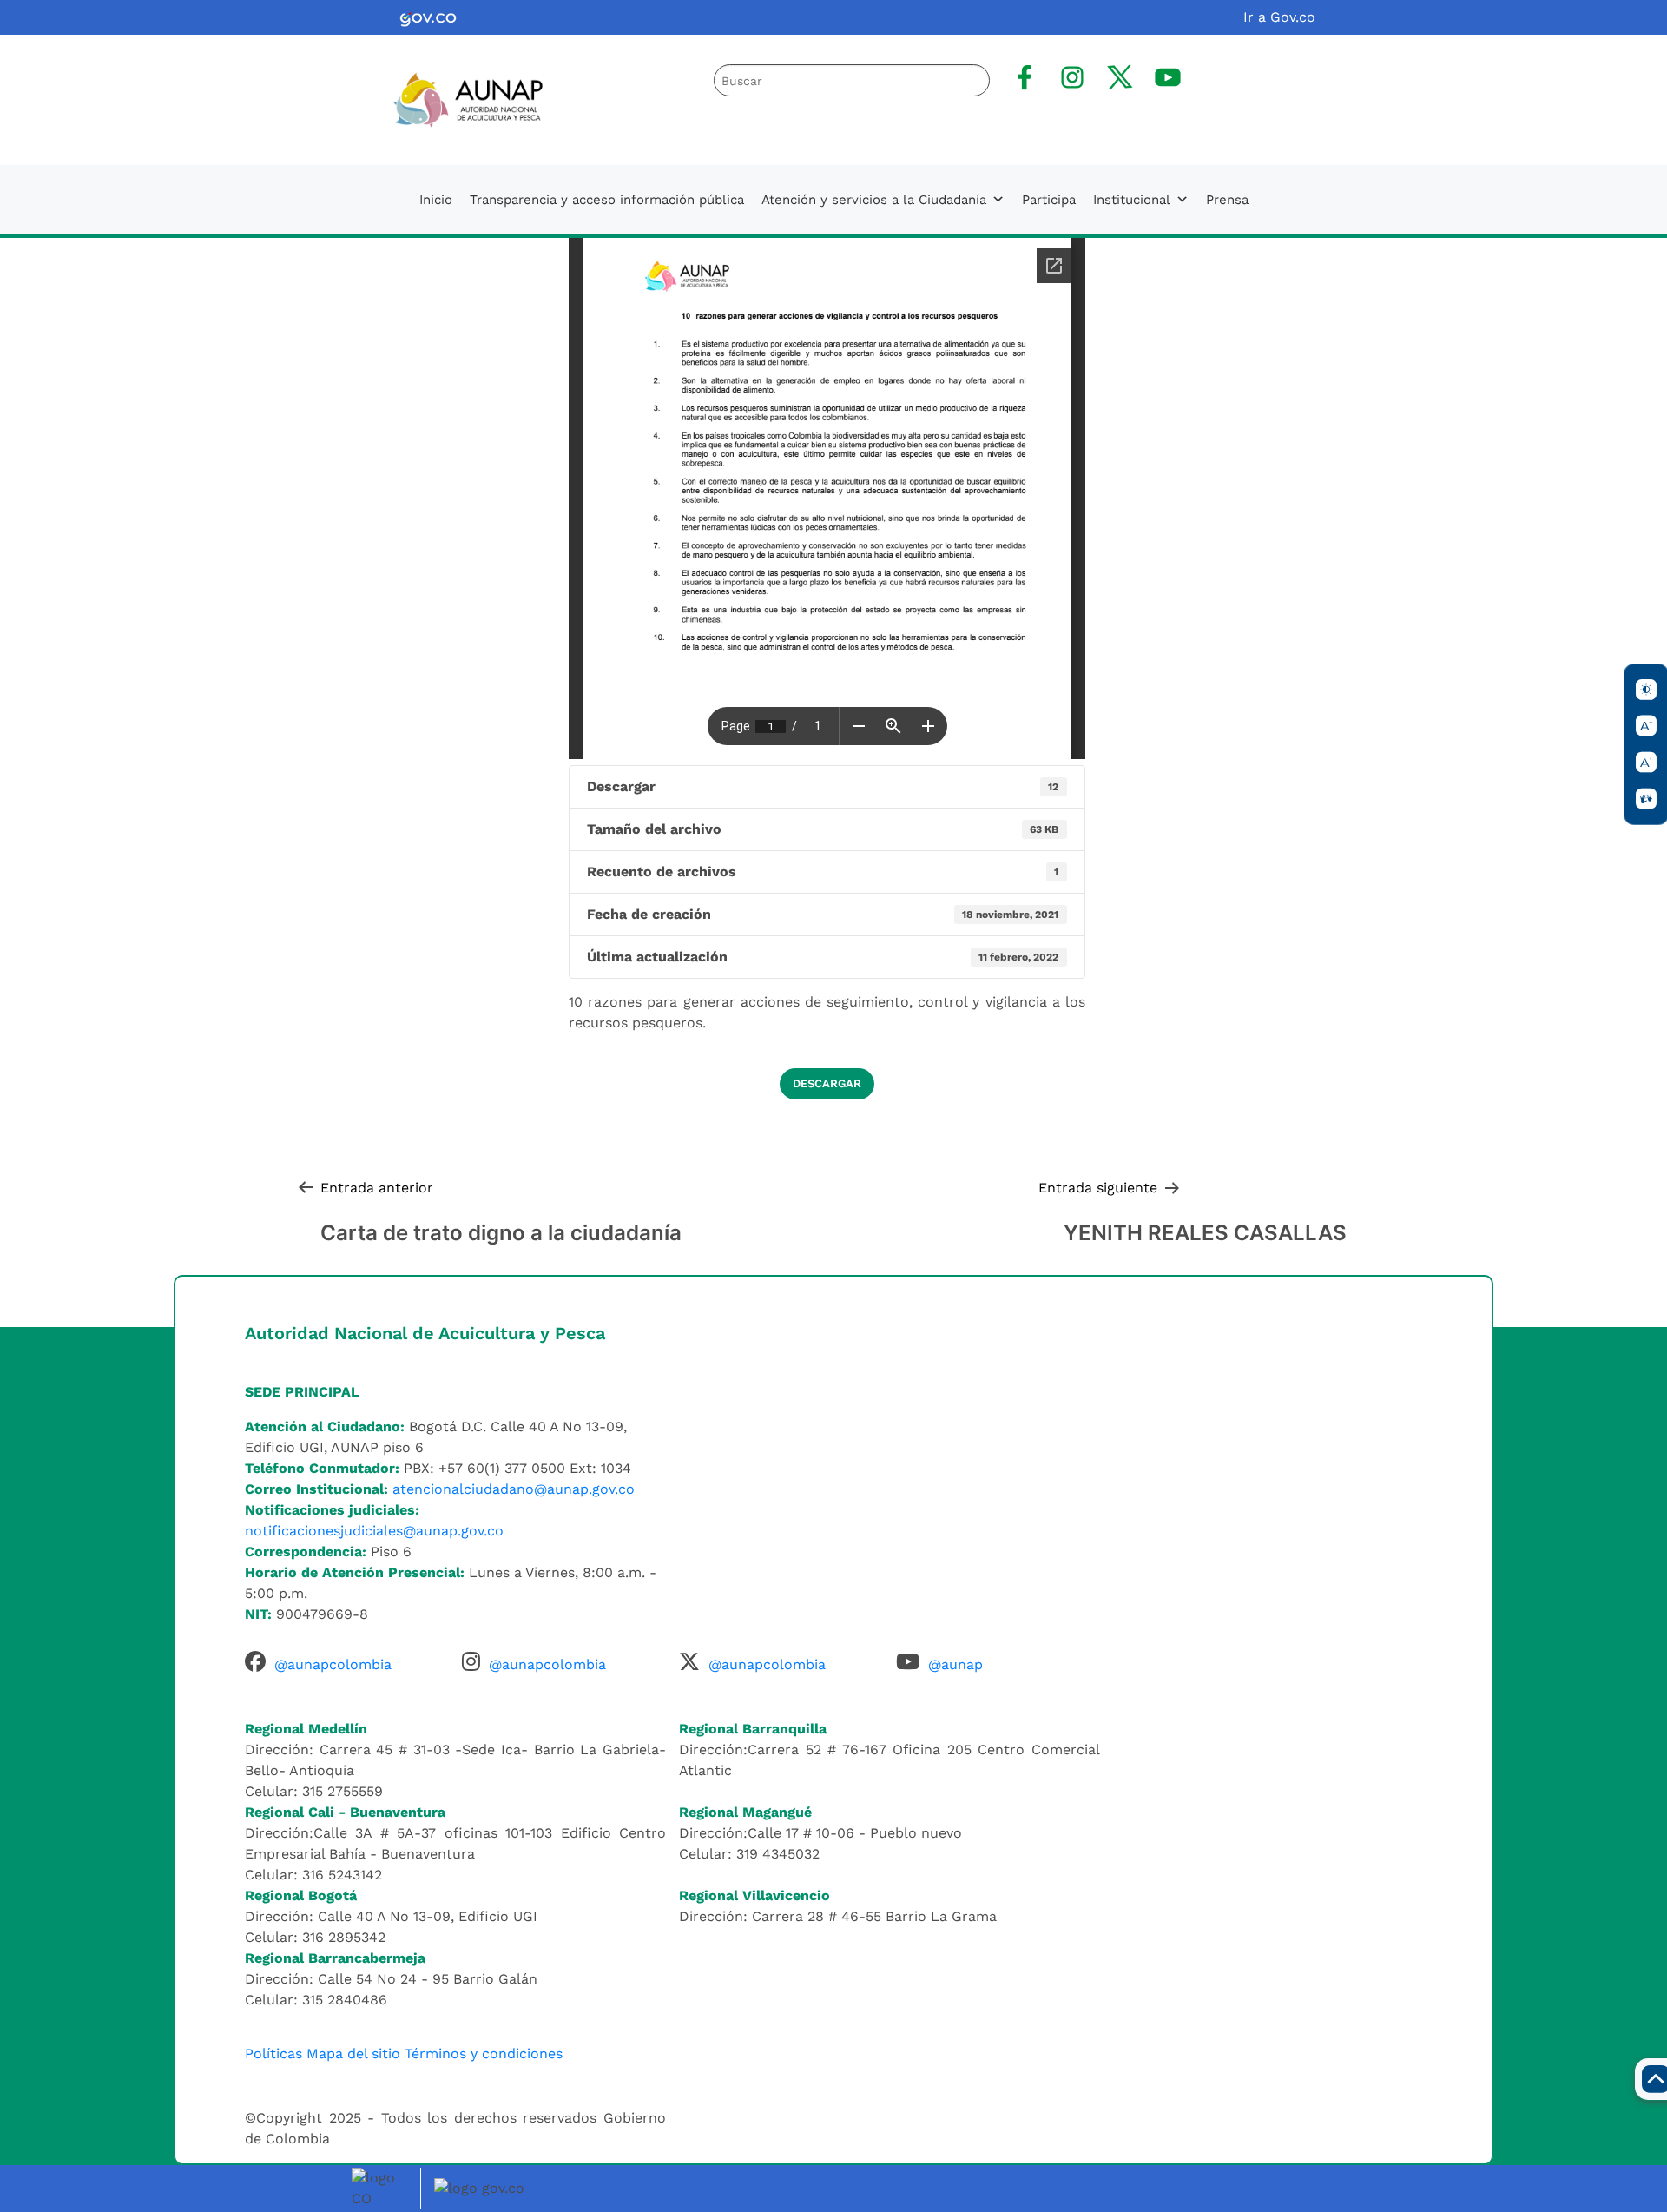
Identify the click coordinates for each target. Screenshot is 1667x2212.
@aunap (955, 1664)
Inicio (436, 200)
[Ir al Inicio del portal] (454, 99)
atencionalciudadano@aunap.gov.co (514, 1489)
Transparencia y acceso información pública (607, 200)
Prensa (1227, 200)
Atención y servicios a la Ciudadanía (874, 200)
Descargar (827, 1083)
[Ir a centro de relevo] (1646, 799)
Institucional (1132, 200)
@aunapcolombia (333, 1664)
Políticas (273, 2054)
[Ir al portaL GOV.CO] (482, 2187)
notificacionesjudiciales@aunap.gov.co (374, 1531)
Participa (1049, 200)
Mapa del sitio (353, 2054)
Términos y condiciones (484, 2054)
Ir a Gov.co (1279, 17)
